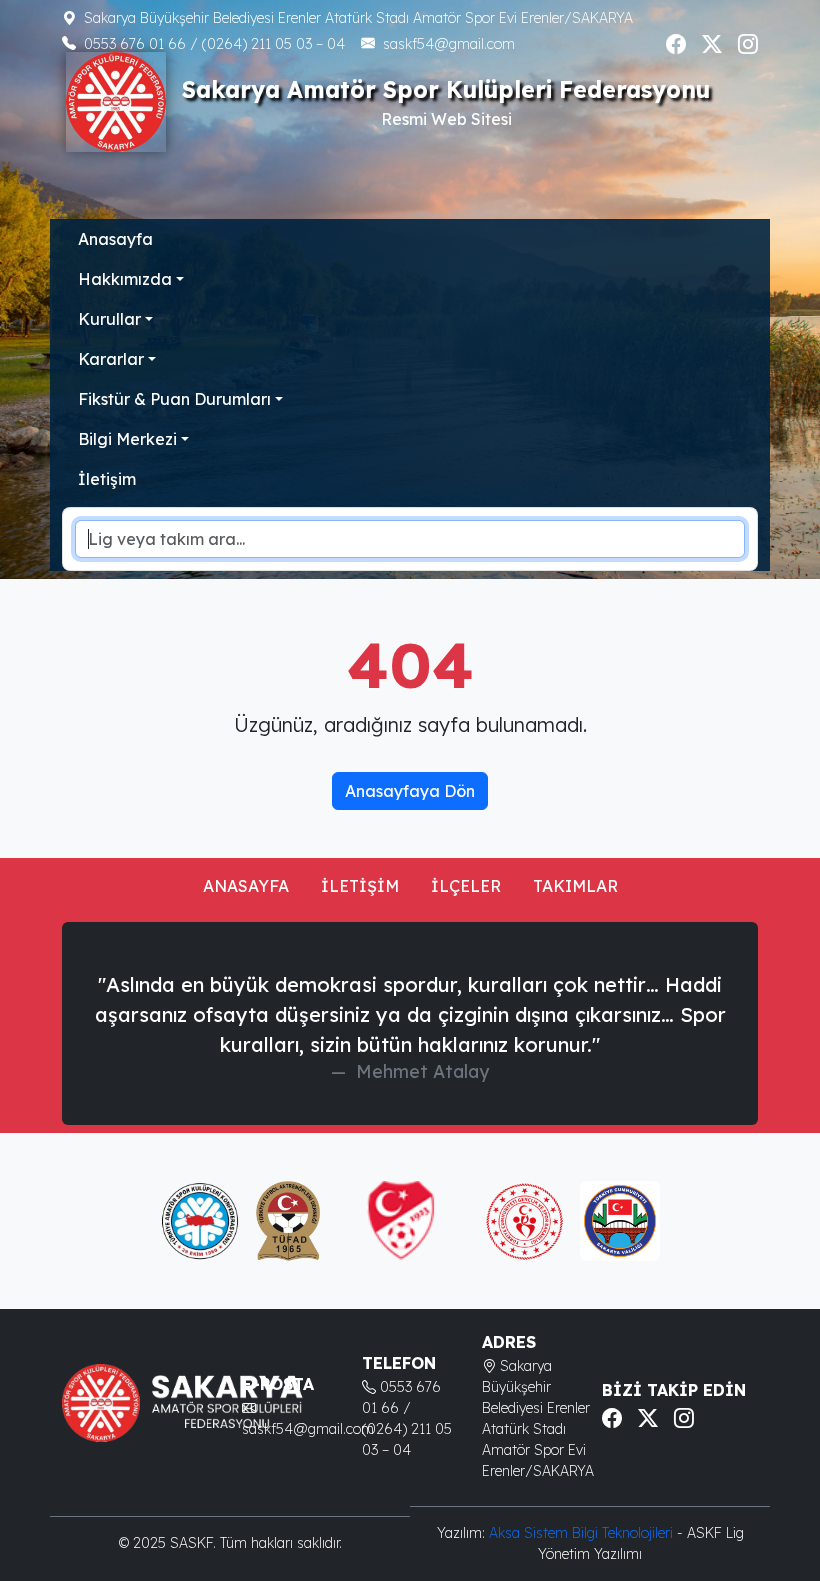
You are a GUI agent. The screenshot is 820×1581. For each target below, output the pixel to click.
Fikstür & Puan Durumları (174, 399)
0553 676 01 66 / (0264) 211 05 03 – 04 (214, 44)
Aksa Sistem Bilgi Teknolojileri (583, 1533)
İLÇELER (466, 886)
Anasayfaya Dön (410, 791)
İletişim (107, 479)
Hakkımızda (125, 279)
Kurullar (109, 319)
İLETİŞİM (360, 886)
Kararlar (111, 359)
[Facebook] (676, 44)
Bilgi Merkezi (127, 439)
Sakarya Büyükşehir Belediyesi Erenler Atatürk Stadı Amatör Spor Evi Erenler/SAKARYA (358, 18)
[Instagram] (748, 44)
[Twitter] (712, 44)
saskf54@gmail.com (449, 44)
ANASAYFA (246, 886)
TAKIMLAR (575, 886)
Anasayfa (115, 239)
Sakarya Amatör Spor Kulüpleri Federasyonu (446, 89)
